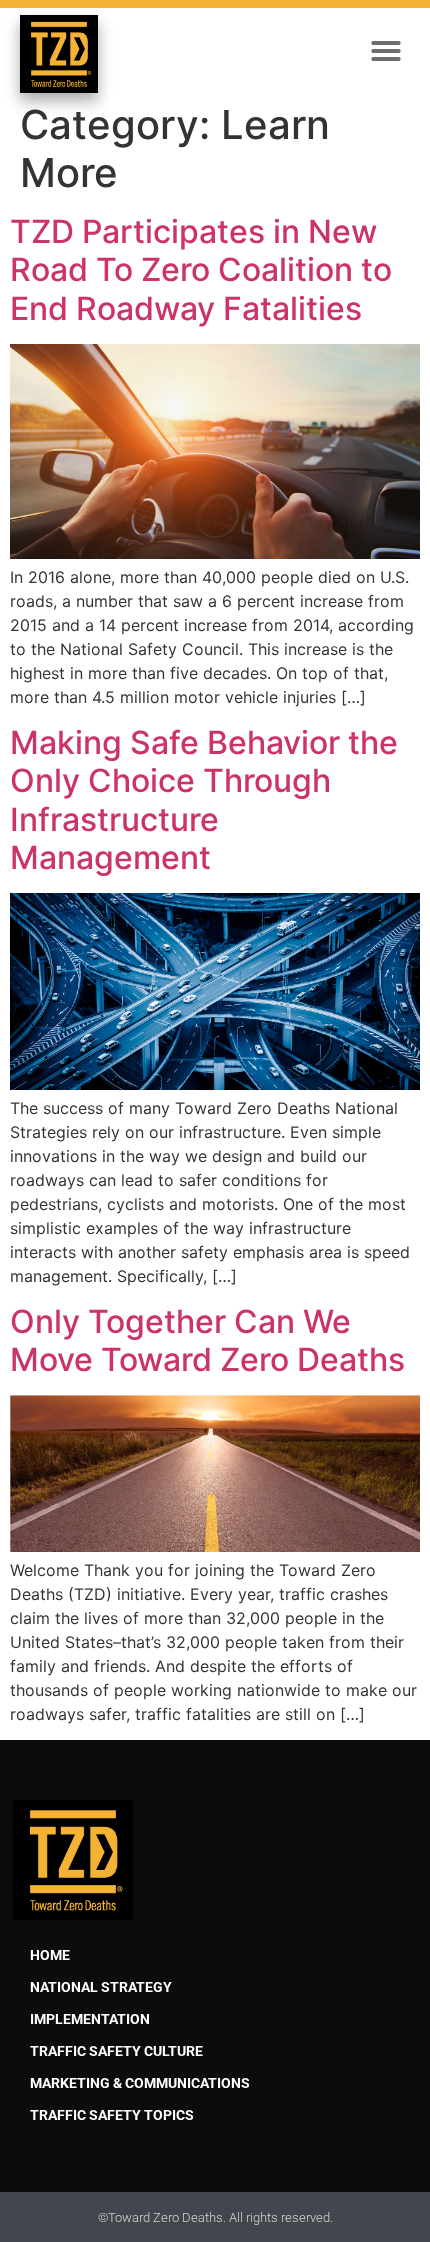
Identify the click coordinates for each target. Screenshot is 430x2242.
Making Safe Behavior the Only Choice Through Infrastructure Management (204, 800)
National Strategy (101, 1987)
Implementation (90, 2019)
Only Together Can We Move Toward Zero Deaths (207, 1340)
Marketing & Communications (140, 2083)
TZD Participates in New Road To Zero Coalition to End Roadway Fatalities (201, 270)
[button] (386, 51)
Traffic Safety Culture (116, 2051)
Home (50, 1955)
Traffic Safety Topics (112, 2115)
